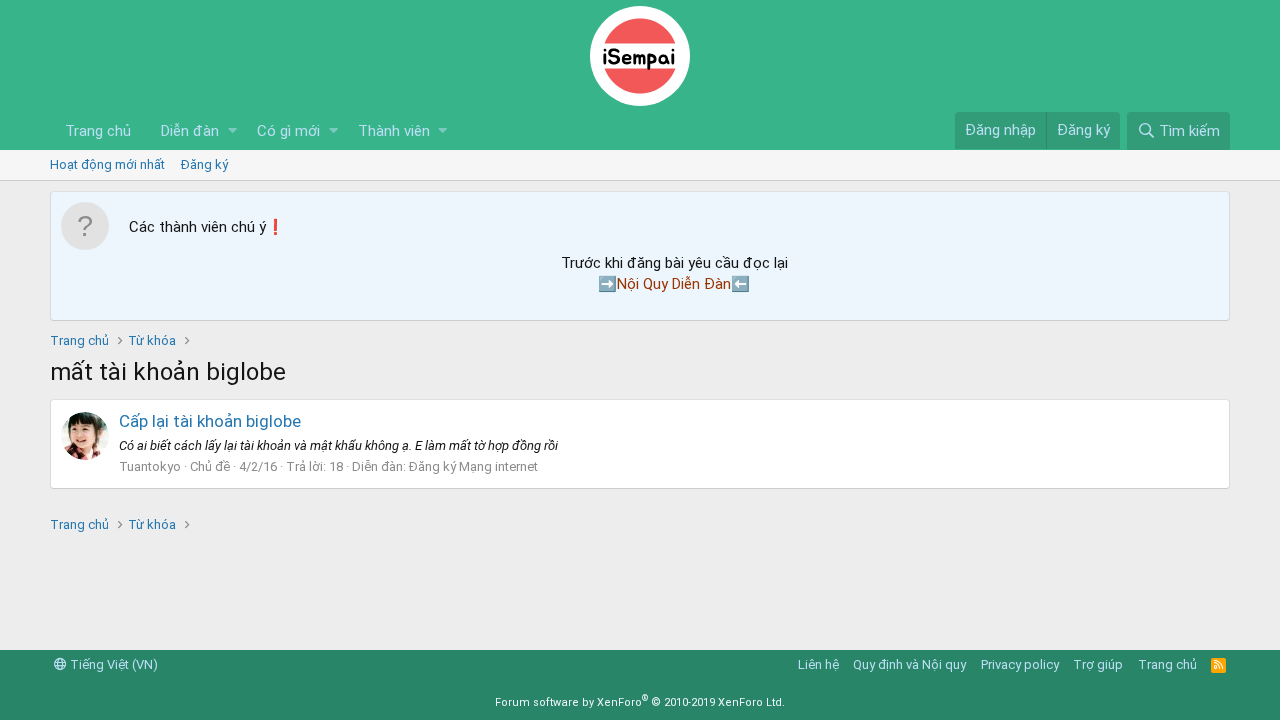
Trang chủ (98, 131)
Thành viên (394, 131)
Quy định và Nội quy (909, 664)
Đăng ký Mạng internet (473, 466)
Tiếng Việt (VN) (112, 664)
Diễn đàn (190, 131)
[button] (232, 131)
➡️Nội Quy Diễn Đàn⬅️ (674, 284)
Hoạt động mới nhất (107, 164)
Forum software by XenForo (640, 702)
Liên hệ (818, 664)
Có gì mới (288, 131)
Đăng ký (204, 164)
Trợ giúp (1098, 664)
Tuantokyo (150, 466)
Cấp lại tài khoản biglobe (210, 421)
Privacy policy (1020, 664)
